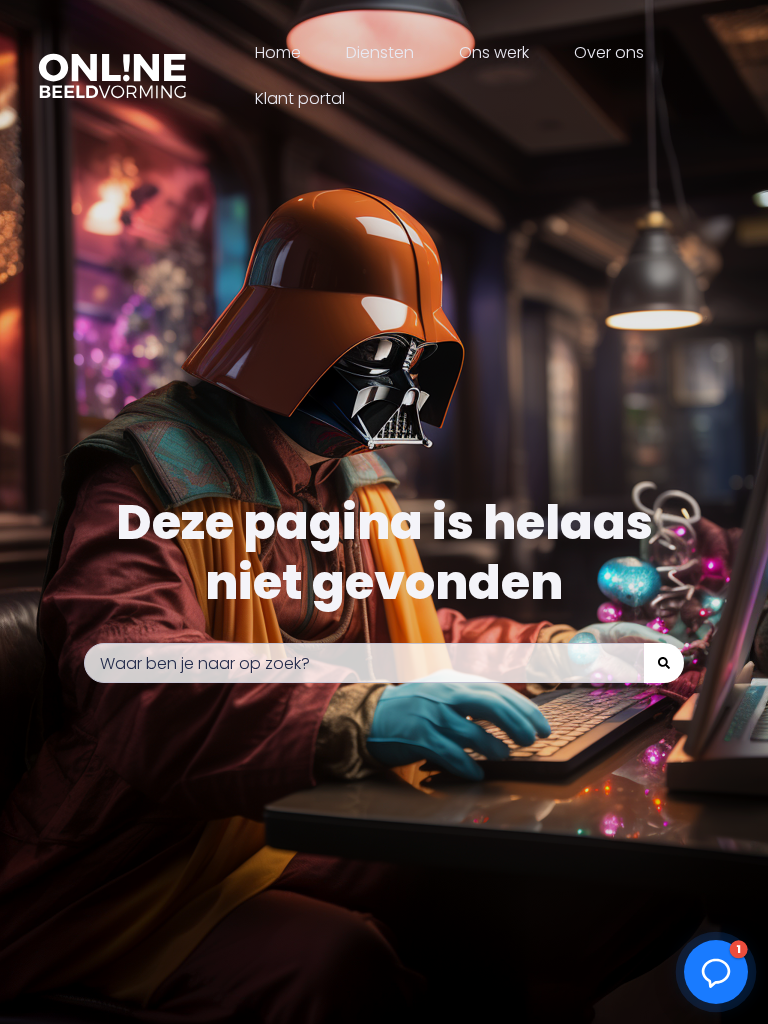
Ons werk (494, 52)
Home (278, 52)
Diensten (380, 52)
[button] (716, 972)
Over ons (609, 52)
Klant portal (300, 98)
